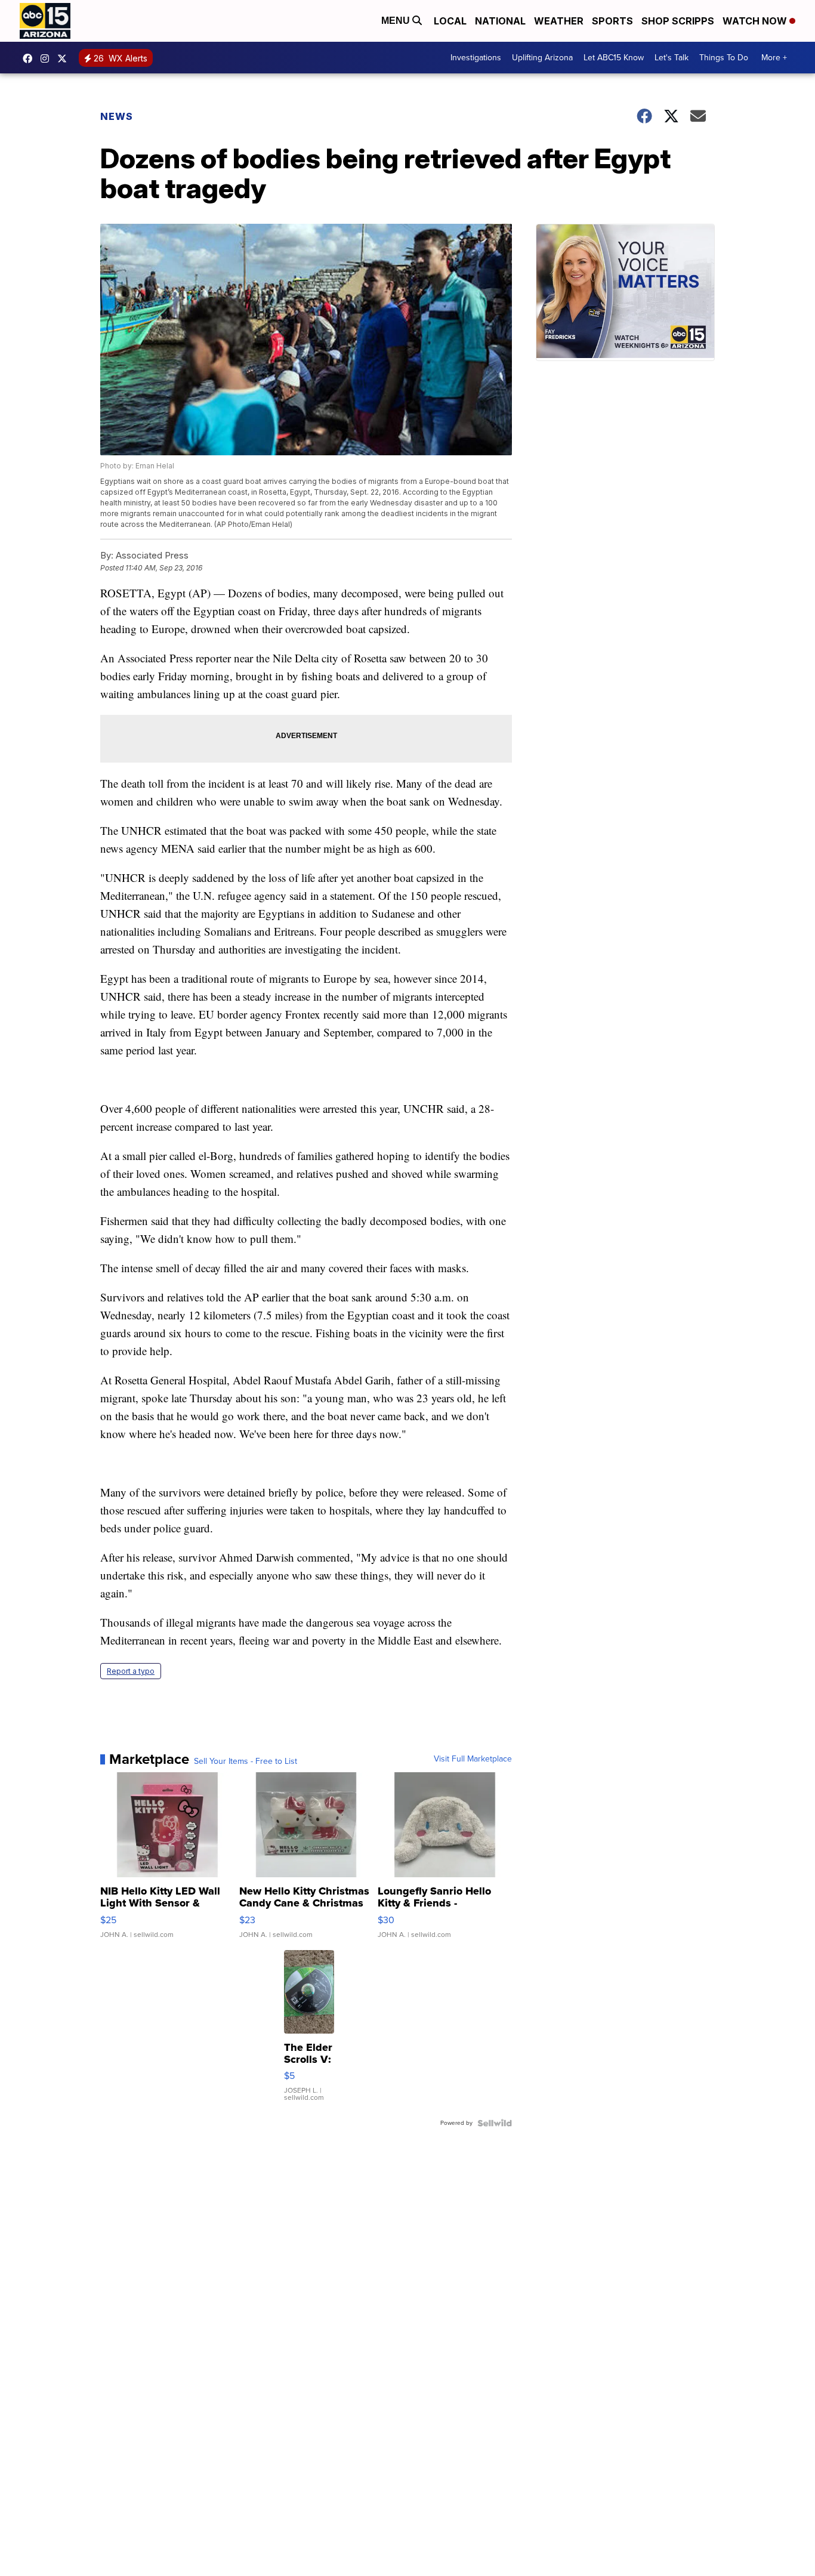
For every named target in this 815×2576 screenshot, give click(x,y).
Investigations (476, 58)
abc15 (30, 58)
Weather (559, 21)
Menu (397, 21)
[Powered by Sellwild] (495, 2123)
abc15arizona (48, 58)
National (500, 21)
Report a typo (131, 1671)
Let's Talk (672, 58)
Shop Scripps (678, 21)
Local (450, 21)
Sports (612, 21)
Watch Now (756, 21)
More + (774, 58)
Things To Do (724, 58)
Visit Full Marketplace (473, 1759)
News (117, 116)
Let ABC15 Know (614, 58)
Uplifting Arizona (542, 58)
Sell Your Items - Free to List (246, 1761)
